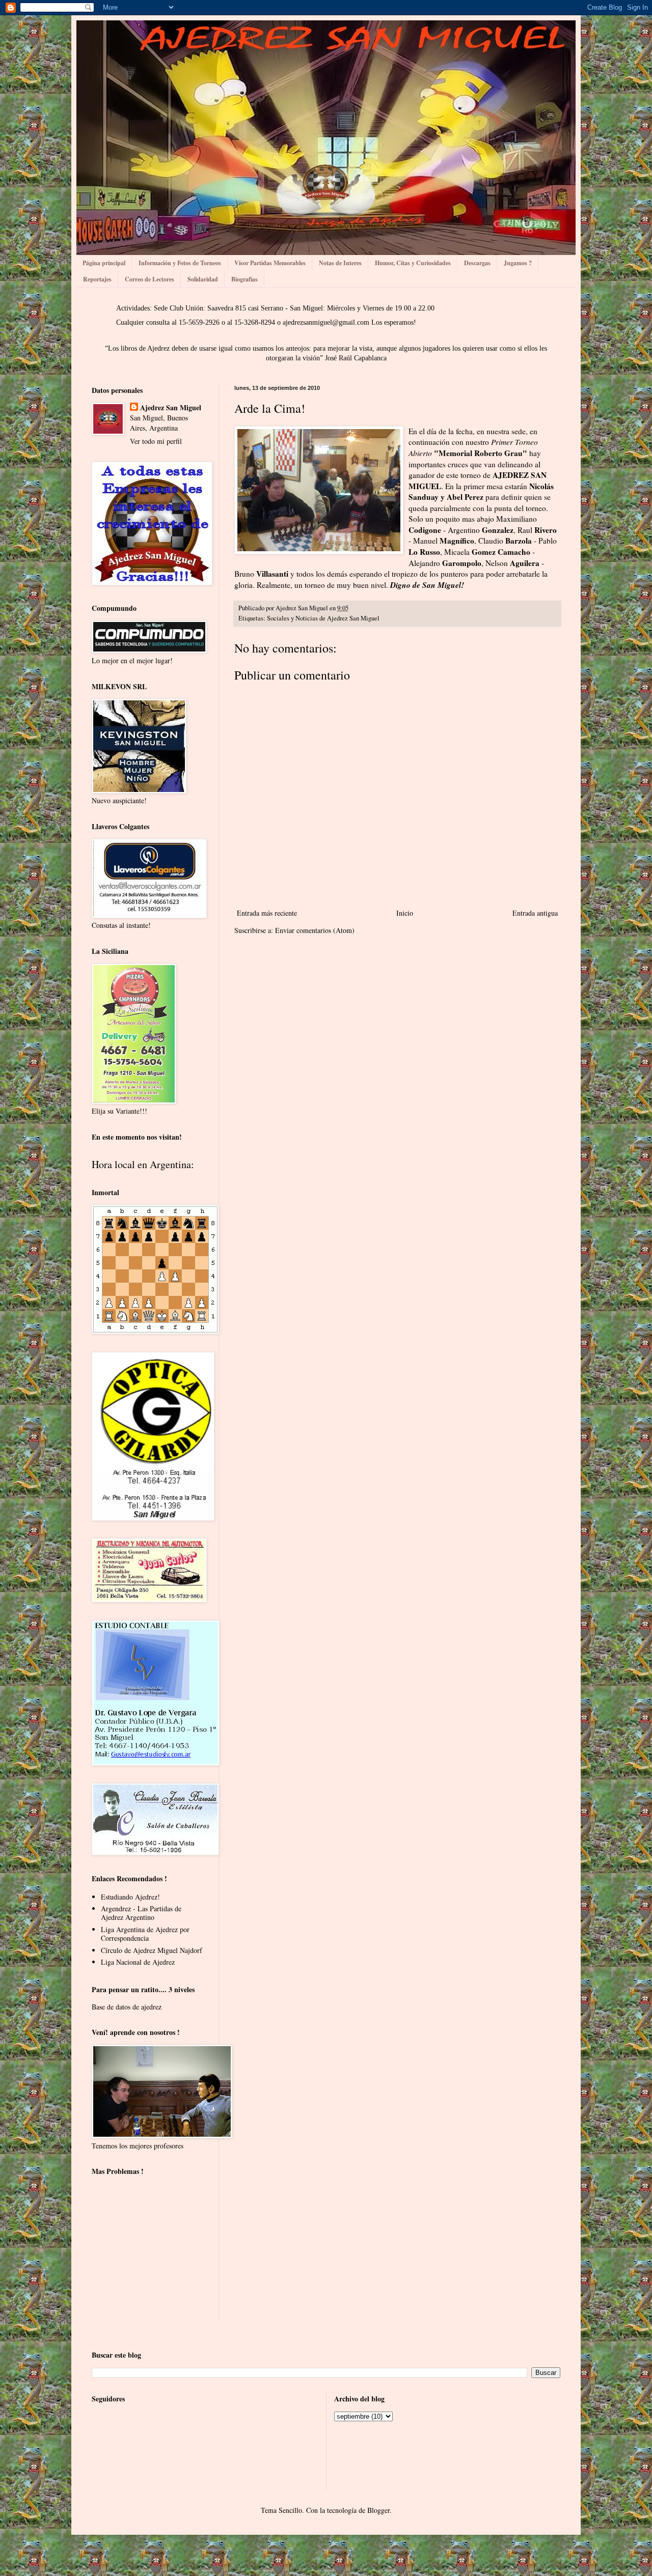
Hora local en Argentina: (143, 1164)
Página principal (104, 263)
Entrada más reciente (267, 913)
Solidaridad (203, 279)
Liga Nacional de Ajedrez (138, 1962)
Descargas (477, 263)
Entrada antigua (535, 913)
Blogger (378, 2510)
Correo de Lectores (150, 279)
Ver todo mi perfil (156, 441)
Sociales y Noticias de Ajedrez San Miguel (323, 618)
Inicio (405, 913)
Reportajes (97, 279)
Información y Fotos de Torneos (180, 263)
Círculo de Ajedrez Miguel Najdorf (152, 1950)
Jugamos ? (518, 263)
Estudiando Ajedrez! (130, 1897)
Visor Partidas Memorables (270, 263)
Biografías (244, 279)
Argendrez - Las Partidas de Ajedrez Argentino (141, 1913)
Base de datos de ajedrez (127, 2007)
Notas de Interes (340, 263)
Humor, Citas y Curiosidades (413, 263)
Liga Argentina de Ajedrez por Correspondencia (145, 1934)
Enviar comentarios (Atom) (315, 930)
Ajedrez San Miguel (171, 408)
